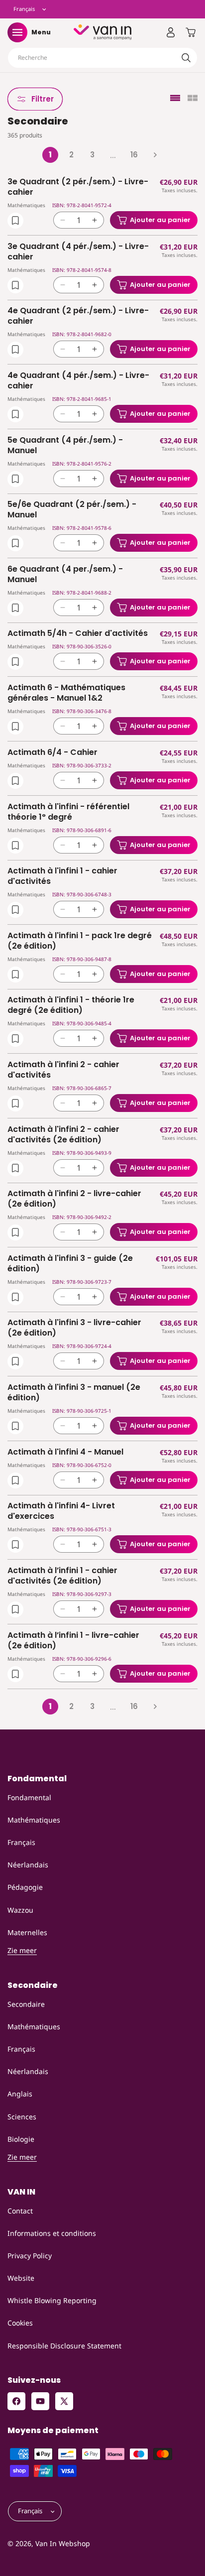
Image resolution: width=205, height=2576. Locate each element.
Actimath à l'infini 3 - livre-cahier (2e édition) (74, 1328)
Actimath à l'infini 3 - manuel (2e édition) (74, 1393)
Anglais (20, 2094)
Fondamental (29, 1797)
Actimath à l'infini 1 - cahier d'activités (62, 876)
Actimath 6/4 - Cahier (52, 753)
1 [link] (50, 155)
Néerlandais (28, 1865)
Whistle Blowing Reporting (52, 2300)
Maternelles (27, 1932)
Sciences (22, 2117)
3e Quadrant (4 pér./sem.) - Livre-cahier (78, 252)
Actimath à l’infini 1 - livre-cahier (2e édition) (73, 1641)
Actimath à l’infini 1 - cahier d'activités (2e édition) (62, 1576)
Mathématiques (34, 1820)
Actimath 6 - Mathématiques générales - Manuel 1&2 (66, 693)
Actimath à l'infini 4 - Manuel (65, 1452)
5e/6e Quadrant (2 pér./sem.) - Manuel (72, 510)
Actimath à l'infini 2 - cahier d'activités (63, 1070)
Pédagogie (25, 1887)
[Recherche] (186, 58)
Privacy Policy (30, 2256)
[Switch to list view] (175, 99)
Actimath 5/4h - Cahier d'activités (78, 634)
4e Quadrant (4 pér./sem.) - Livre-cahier (78, 381)
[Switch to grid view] (193, 99)
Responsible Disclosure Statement (64, 2346)
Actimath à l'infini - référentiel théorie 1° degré (68, 812)
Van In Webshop (63, 2543)
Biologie (21, 2139)
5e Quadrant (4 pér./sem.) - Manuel (65, 446)
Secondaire (26, 2004)
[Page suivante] (155, 155)
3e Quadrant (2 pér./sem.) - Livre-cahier (78, 187)
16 (134, 155)
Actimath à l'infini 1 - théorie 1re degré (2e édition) (71, 1005)
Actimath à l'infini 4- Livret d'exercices (61, 1511)
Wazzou (20, 1910)
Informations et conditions (52, 2233)
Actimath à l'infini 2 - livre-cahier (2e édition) (74, 1199)
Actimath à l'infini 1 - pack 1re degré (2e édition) (80, 941)
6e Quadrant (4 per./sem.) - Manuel (65, 575)
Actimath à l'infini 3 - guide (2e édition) (70, 1264)
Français (21, 1842)
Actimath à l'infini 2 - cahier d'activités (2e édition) (63, 1135)
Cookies (20, 2323)
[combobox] (102, 58)
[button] (17, 32)
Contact (20, 2211)
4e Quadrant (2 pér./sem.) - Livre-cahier (78, 316)
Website (21, 2278)
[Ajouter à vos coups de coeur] (15, 221)
